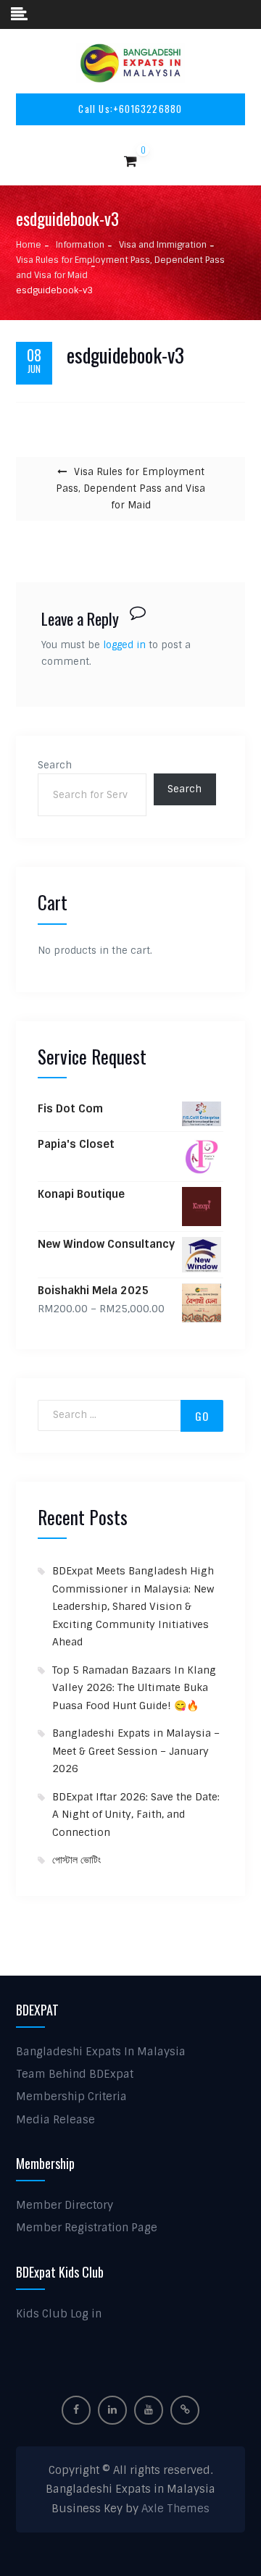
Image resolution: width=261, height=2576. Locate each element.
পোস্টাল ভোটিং (76, 1860)
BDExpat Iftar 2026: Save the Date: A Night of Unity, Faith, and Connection (136, 1814)
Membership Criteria (71, 2097)
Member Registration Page (87, 2228)
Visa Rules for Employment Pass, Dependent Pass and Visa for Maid (130, 488)
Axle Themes (175, 2509)
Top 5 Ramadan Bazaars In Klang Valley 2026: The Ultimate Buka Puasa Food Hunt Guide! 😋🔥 (134, 1688)
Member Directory (65, 2205)
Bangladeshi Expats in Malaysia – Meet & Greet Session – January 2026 (136, 1751)
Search (55, 765)
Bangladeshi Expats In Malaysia (101, 2052)
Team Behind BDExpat (75, 2074)
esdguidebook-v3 (125, 356)
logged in (124, 645)
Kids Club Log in (59, 2314)
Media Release (55, 2120)
